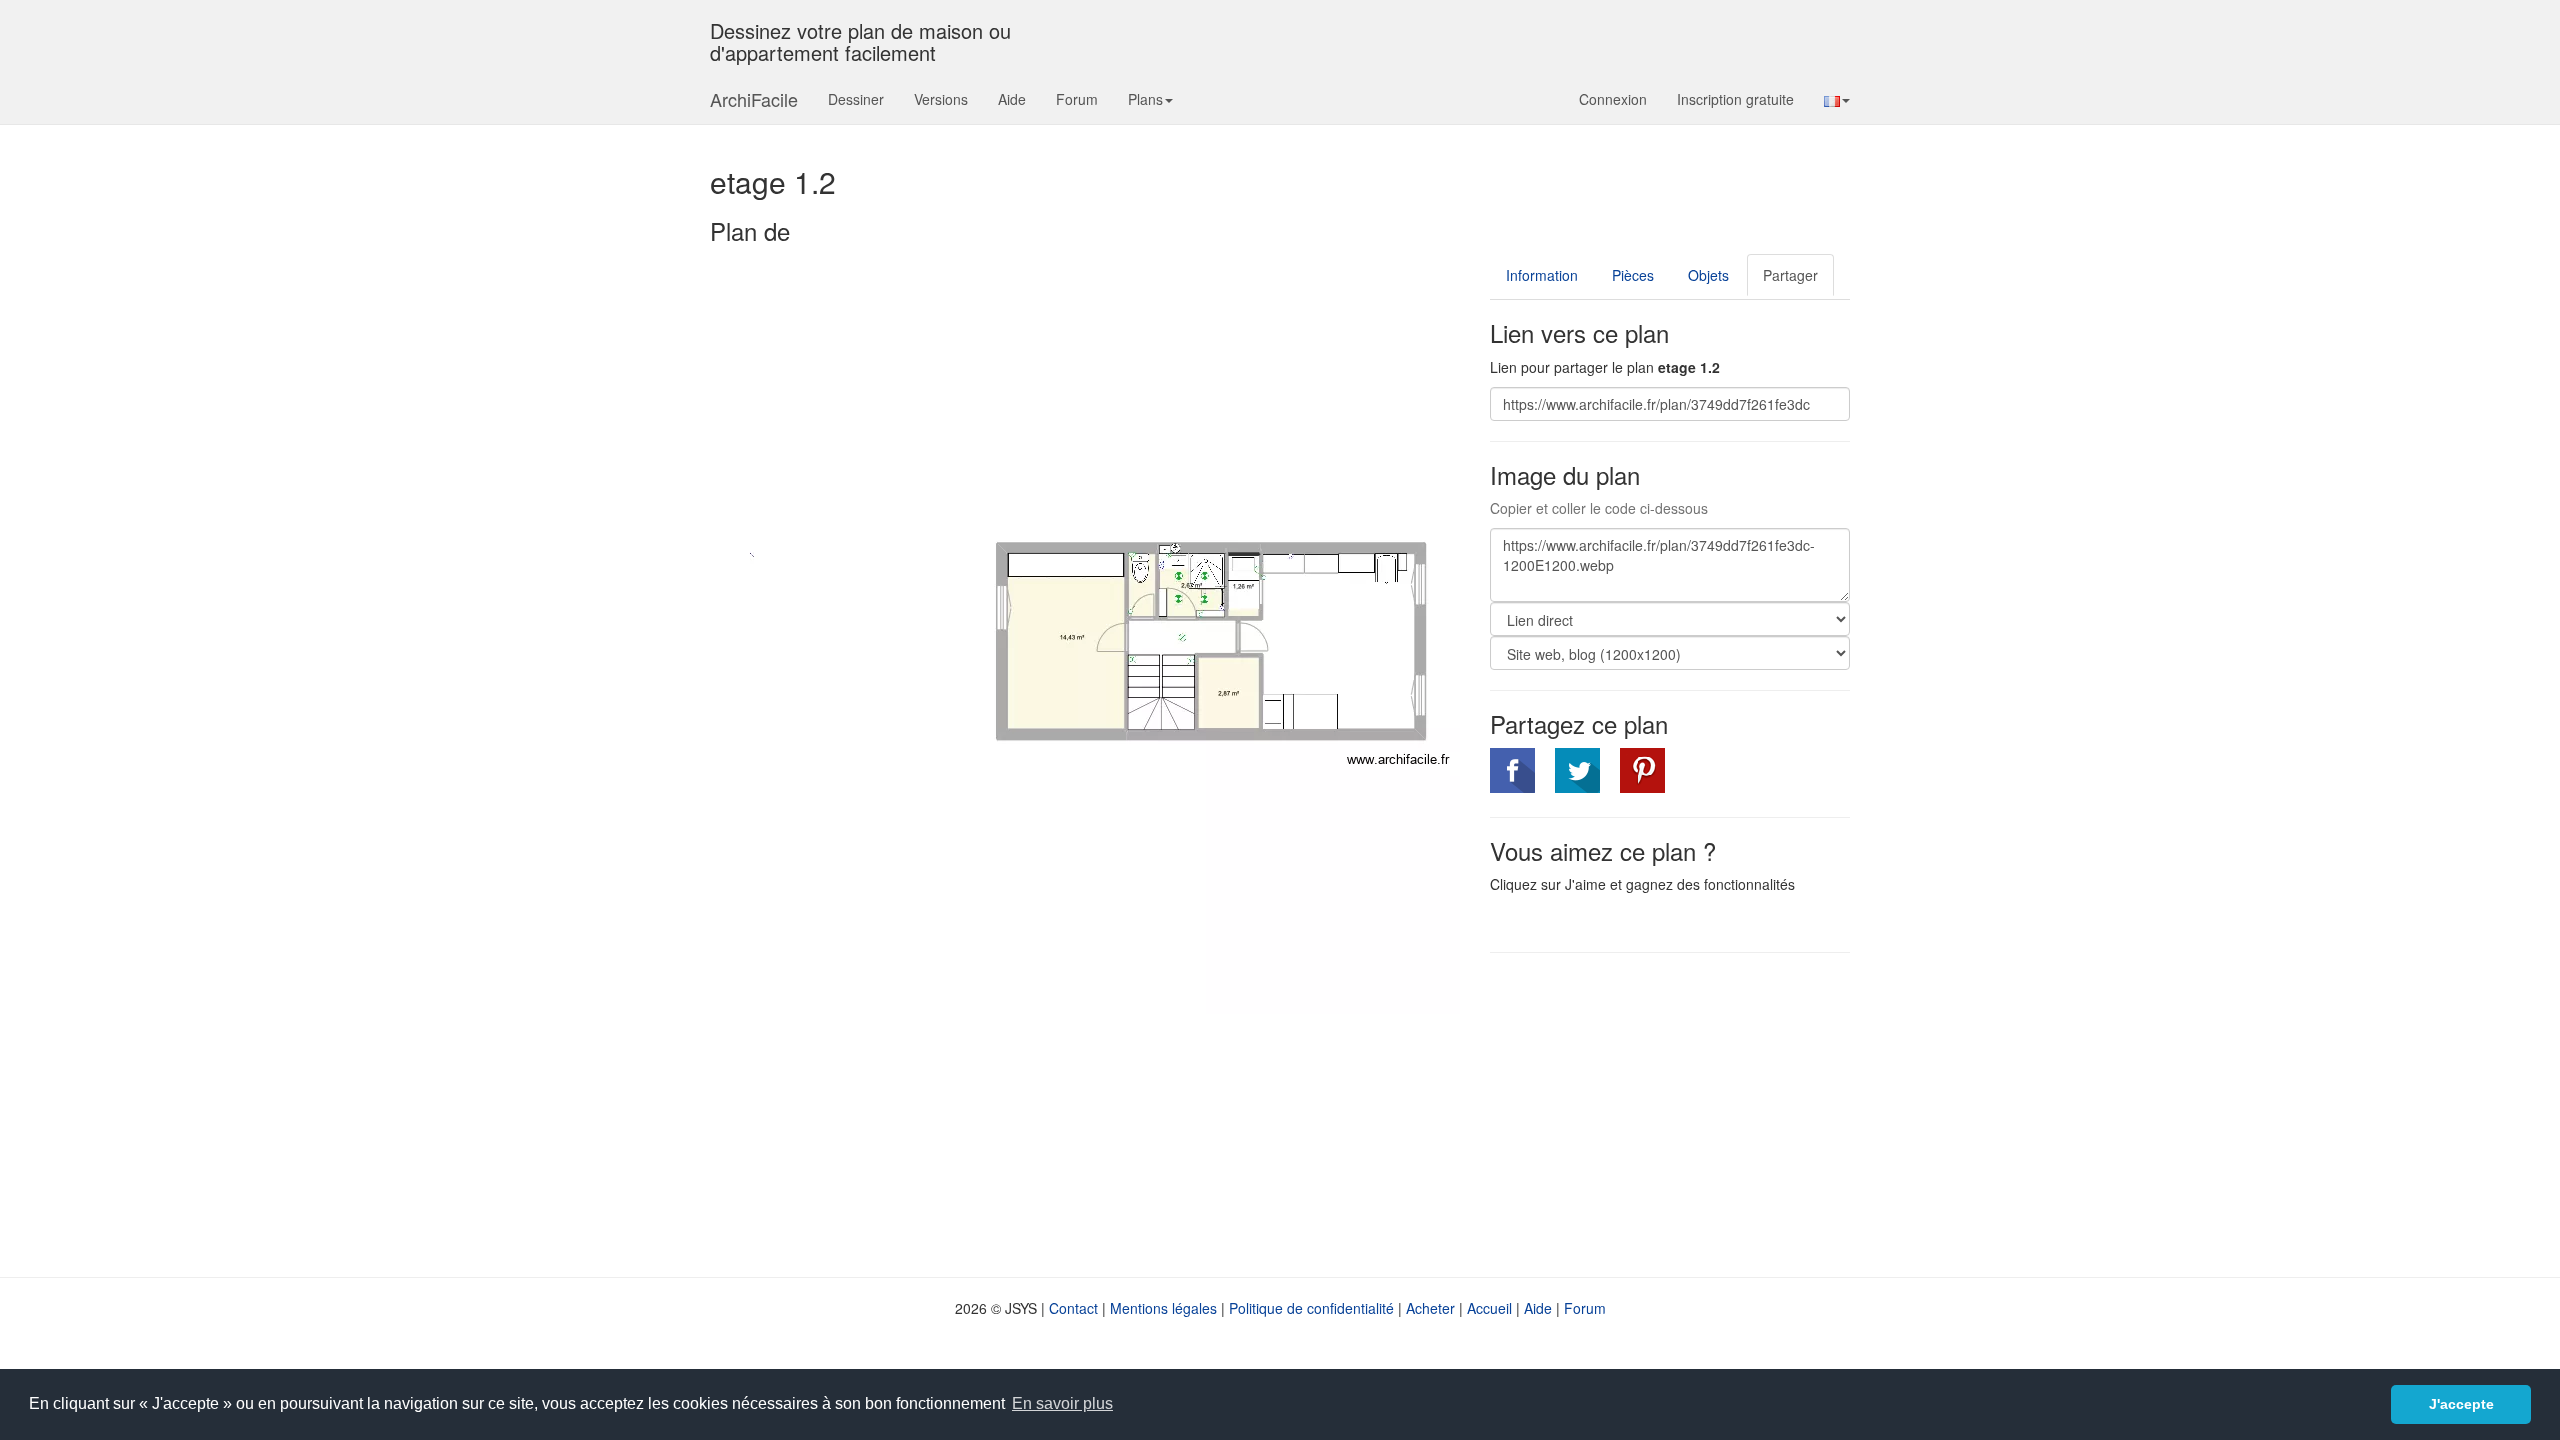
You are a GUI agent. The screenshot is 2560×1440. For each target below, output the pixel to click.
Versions (941, 99)
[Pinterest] (1642, 770)
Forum (1077, 99)
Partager (1790, 275)
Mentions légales (1163, 1308)
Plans (1145, 99)
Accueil (1489, 1308)
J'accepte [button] (2461, 1404)
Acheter (1430, 1308)
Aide (1012, 99)
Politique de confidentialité (1311, 1308)
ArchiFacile (754, 99)
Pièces (1633, 275)
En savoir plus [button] (1062, 1403)
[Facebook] (1512, 770)
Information (1542, 275)
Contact (1073, 1308)
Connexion (1613, 99)
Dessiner (856, 99)
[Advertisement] (1658, 1113)
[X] (1577, 770)
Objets (1708, 275)
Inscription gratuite (1735, 99)
